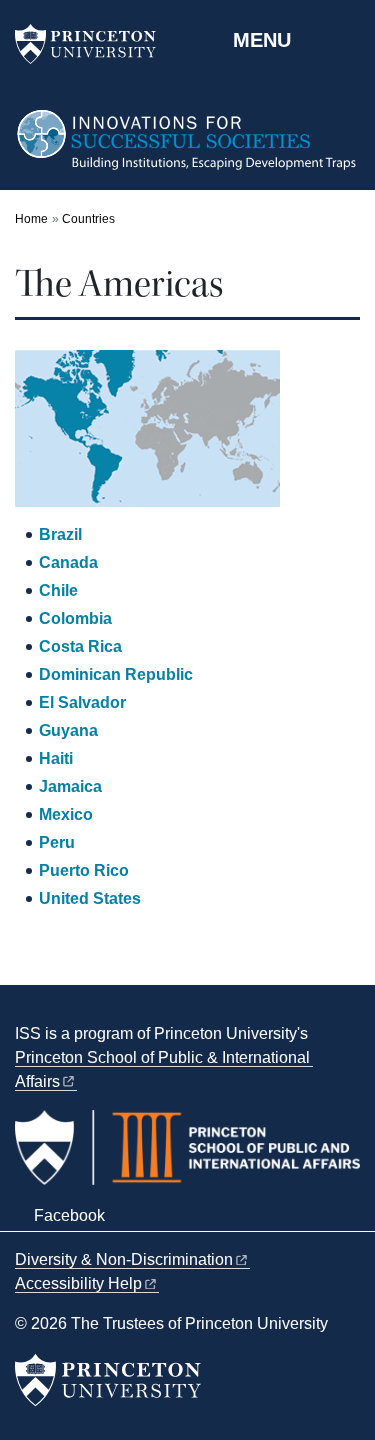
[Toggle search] (347, 39)
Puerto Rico (84, 870)
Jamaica (70, 786)
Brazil (60, 534)
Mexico (66, 814)
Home (31, 219)
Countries (88, 219)
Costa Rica (80, 646)
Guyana (68, 730)
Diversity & (124, 1259)
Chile (58, 590)
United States (90, 898)
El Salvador (82, 702)
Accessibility (78, 1283)
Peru (57, 842)
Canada (68, 562)
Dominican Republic (116, 674)
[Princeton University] (95, 44)
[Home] (187, 149)
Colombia (75, 618)
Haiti (56, 758)
